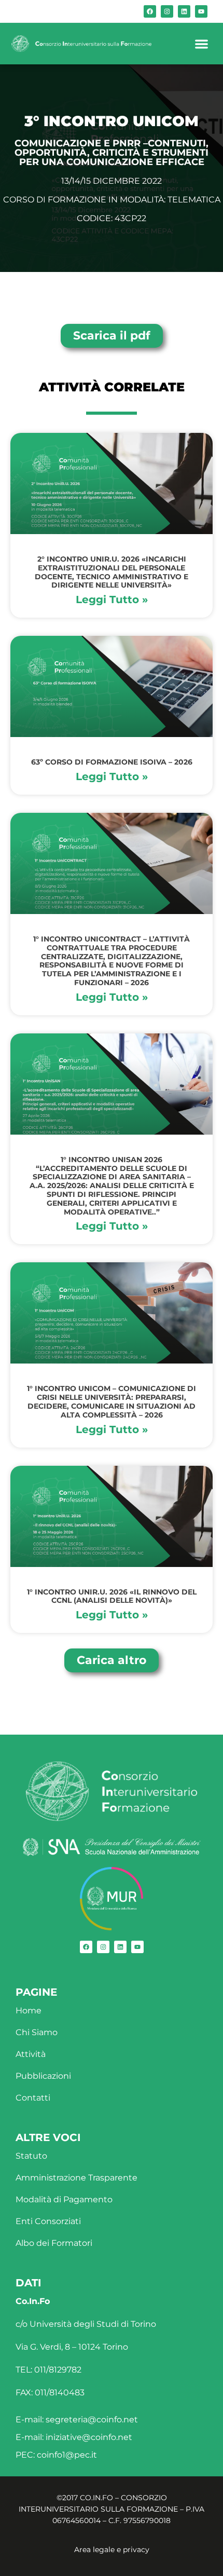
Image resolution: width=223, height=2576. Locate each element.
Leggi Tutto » (112, 599)
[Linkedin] (184, 11)
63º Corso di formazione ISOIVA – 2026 (112, 762)
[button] (201, 44)
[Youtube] (201, 11)
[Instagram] (167, 11)
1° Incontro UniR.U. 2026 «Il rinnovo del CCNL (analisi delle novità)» (112, 1596)
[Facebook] (150, 11)
